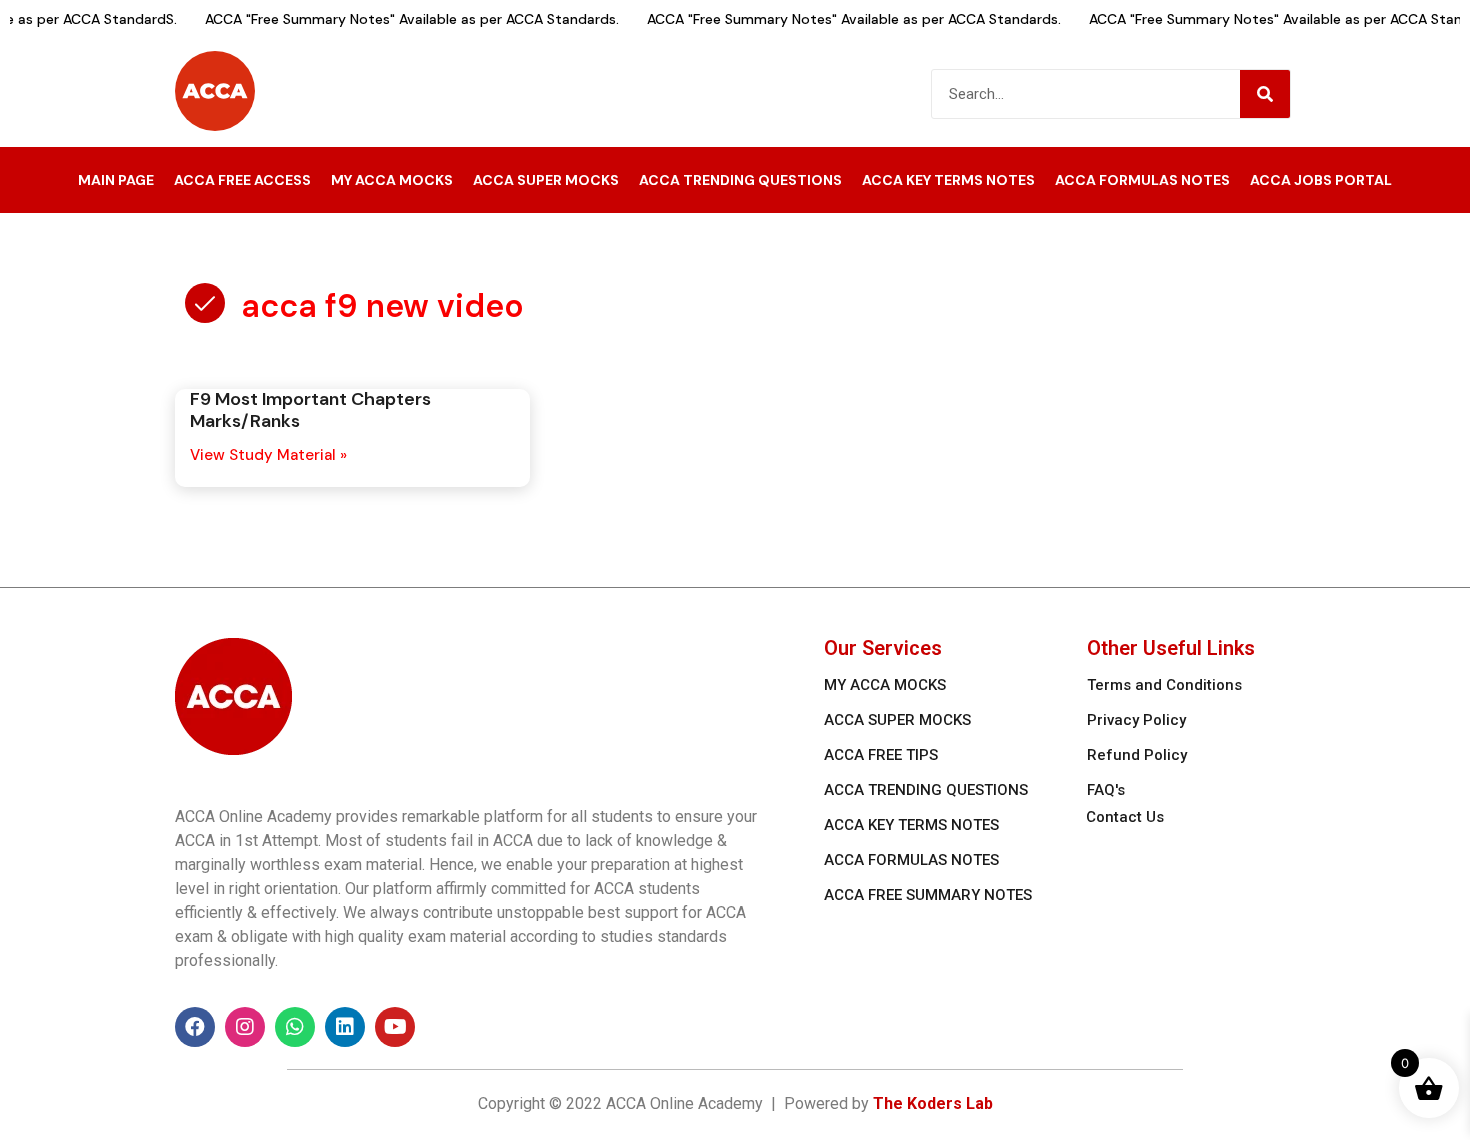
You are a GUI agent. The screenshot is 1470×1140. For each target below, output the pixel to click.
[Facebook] (195, 1027)
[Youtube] (395, 1027)
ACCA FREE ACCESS (242, 180)
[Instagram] (245, 1027)
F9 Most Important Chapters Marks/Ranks (310, 410)
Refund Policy (1137, 755)
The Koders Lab (933, 1103)
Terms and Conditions (1164, 685)
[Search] (1265, 94)
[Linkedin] (345, 1027)
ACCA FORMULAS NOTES (1142, 180)
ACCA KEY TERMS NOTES (948, 180)
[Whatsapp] (295, 1027)
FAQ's (1106, 790)
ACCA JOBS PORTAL (1321, 180)
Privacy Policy (1136, 720)
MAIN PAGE (116, 180)
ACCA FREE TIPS (881, 755)
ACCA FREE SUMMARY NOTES (928, 895)
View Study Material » (268, 455)
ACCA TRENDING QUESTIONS (740, 180)
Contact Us (1125, 817)
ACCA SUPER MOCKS (546, 180)
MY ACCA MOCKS (392, 180)
